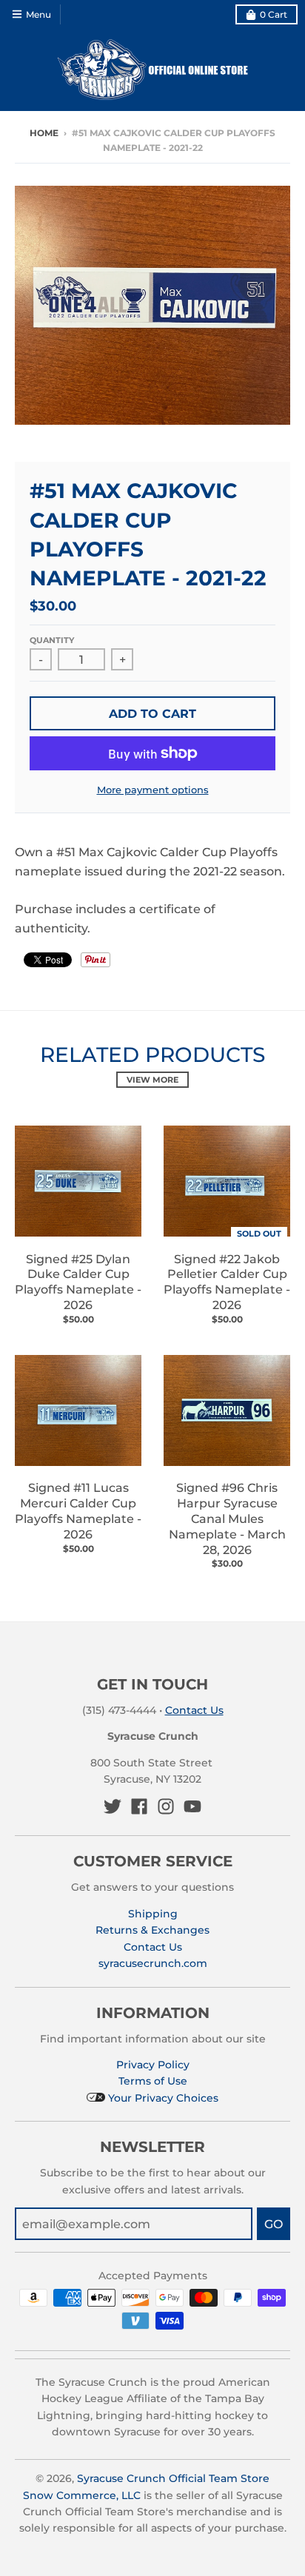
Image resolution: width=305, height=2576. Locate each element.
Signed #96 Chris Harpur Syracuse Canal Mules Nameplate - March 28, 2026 (227, 1519)
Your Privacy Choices (162, 2098)
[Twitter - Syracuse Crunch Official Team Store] (113, 1806)
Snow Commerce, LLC (82, 2495)
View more (152, 1080)
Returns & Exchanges (152, 1930)
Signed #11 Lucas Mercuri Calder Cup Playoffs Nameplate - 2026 (78, 1511)
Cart (274, 14)
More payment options (153, 790)
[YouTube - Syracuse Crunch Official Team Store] (192, 1806)
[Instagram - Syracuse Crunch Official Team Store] (166, 1806)
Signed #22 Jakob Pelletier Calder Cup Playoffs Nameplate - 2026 (227, 1282)
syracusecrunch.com (153, 1963)
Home (44, 133)
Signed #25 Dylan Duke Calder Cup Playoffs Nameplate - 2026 (78, 1282)
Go (274, 2224)
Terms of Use (153, 2081)
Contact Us (194, 1710)
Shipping (153, 1914)
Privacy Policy (153, 2065)
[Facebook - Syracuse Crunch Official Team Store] (139, 1806)
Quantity (52, 640)
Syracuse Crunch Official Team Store (173, 2478)
